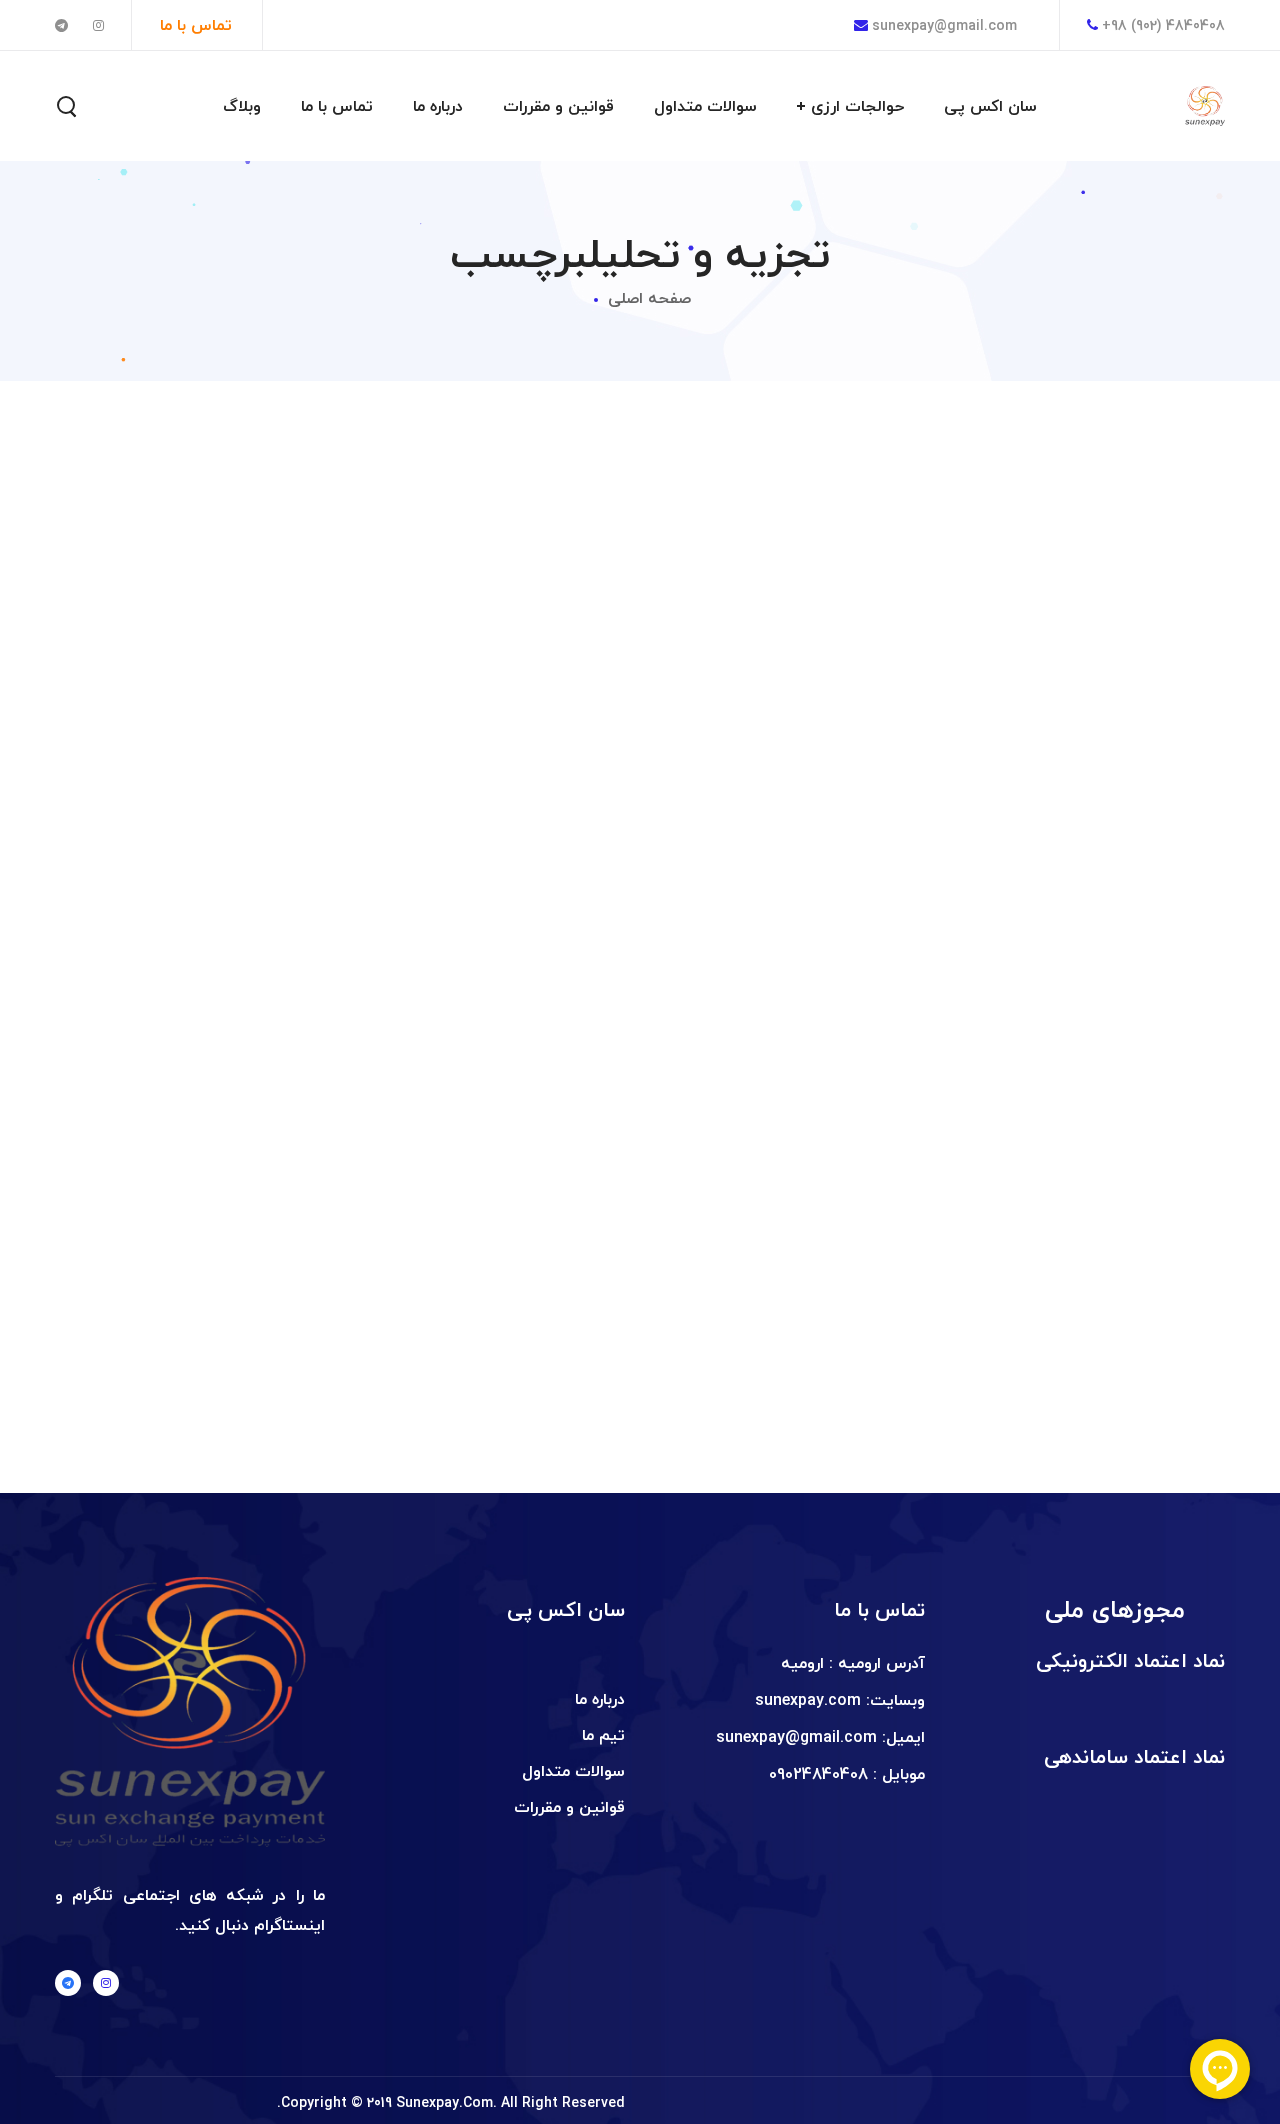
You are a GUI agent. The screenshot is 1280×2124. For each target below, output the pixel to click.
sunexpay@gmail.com (942, 25)
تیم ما (603, 1735)
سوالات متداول (573, 1771)
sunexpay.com (808, 1700)
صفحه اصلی (649, 298)
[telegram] (68, 1983)
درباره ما (600, 1699)
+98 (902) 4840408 (1163, 25)
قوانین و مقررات (569, 1807)
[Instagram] (106, 1983)
